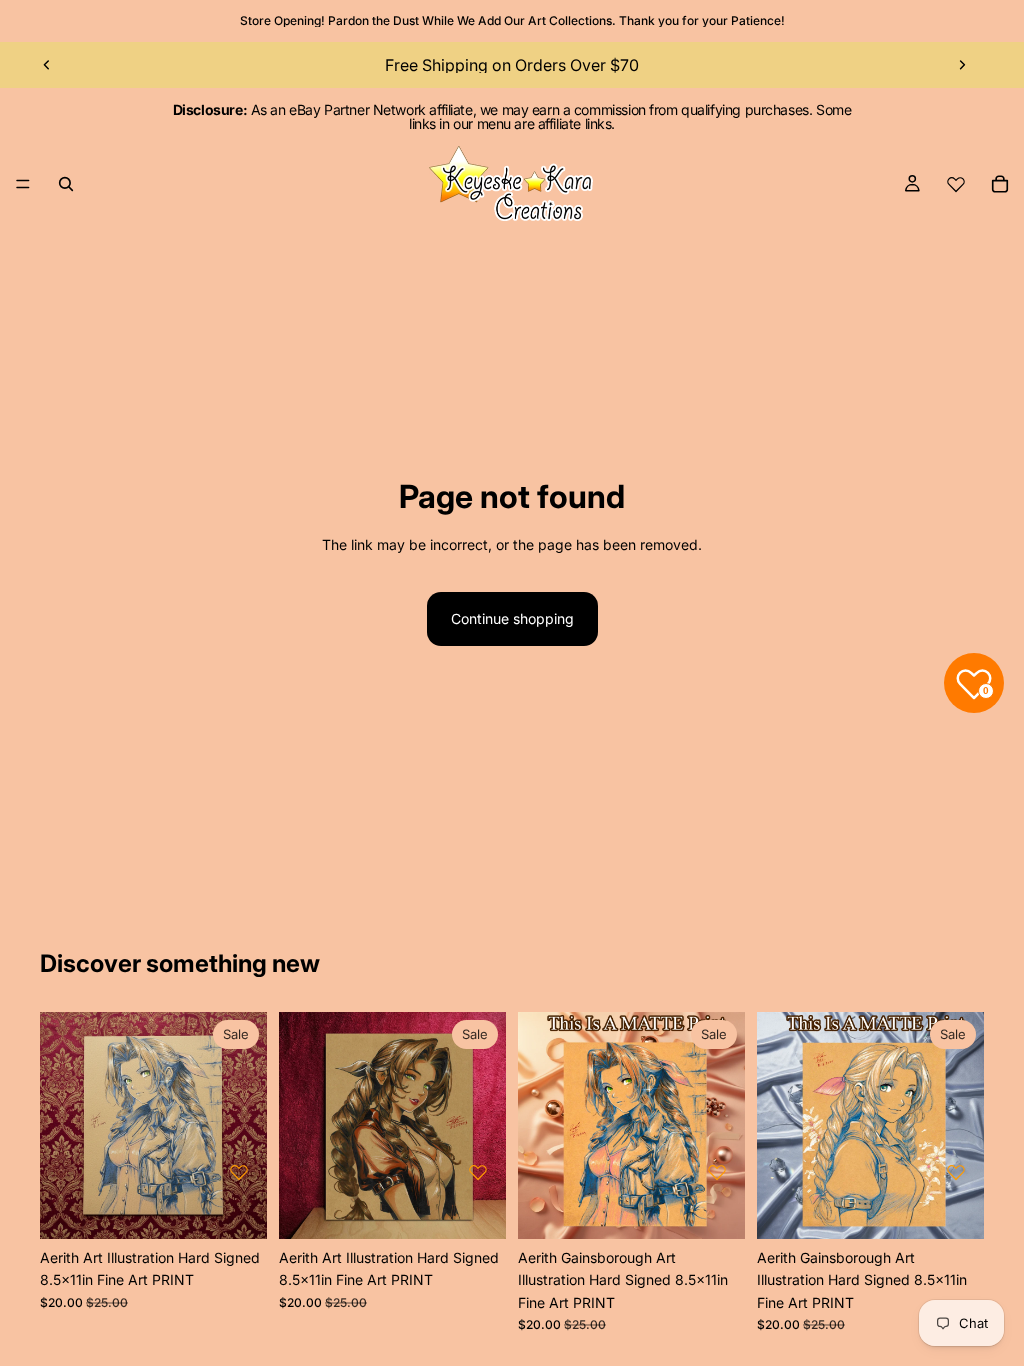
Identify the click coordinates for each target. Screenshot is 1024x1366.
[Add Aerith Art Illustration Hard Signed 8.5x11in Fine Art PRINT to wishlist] (239, 1172)
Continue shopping (512, 618)
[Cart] (1000, 184)
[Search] (66, 184)
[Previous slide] (47, 65)
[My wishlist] (956, 184)
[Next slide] (962, 65)
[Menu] (23, 184)
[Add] (236, 1208)
